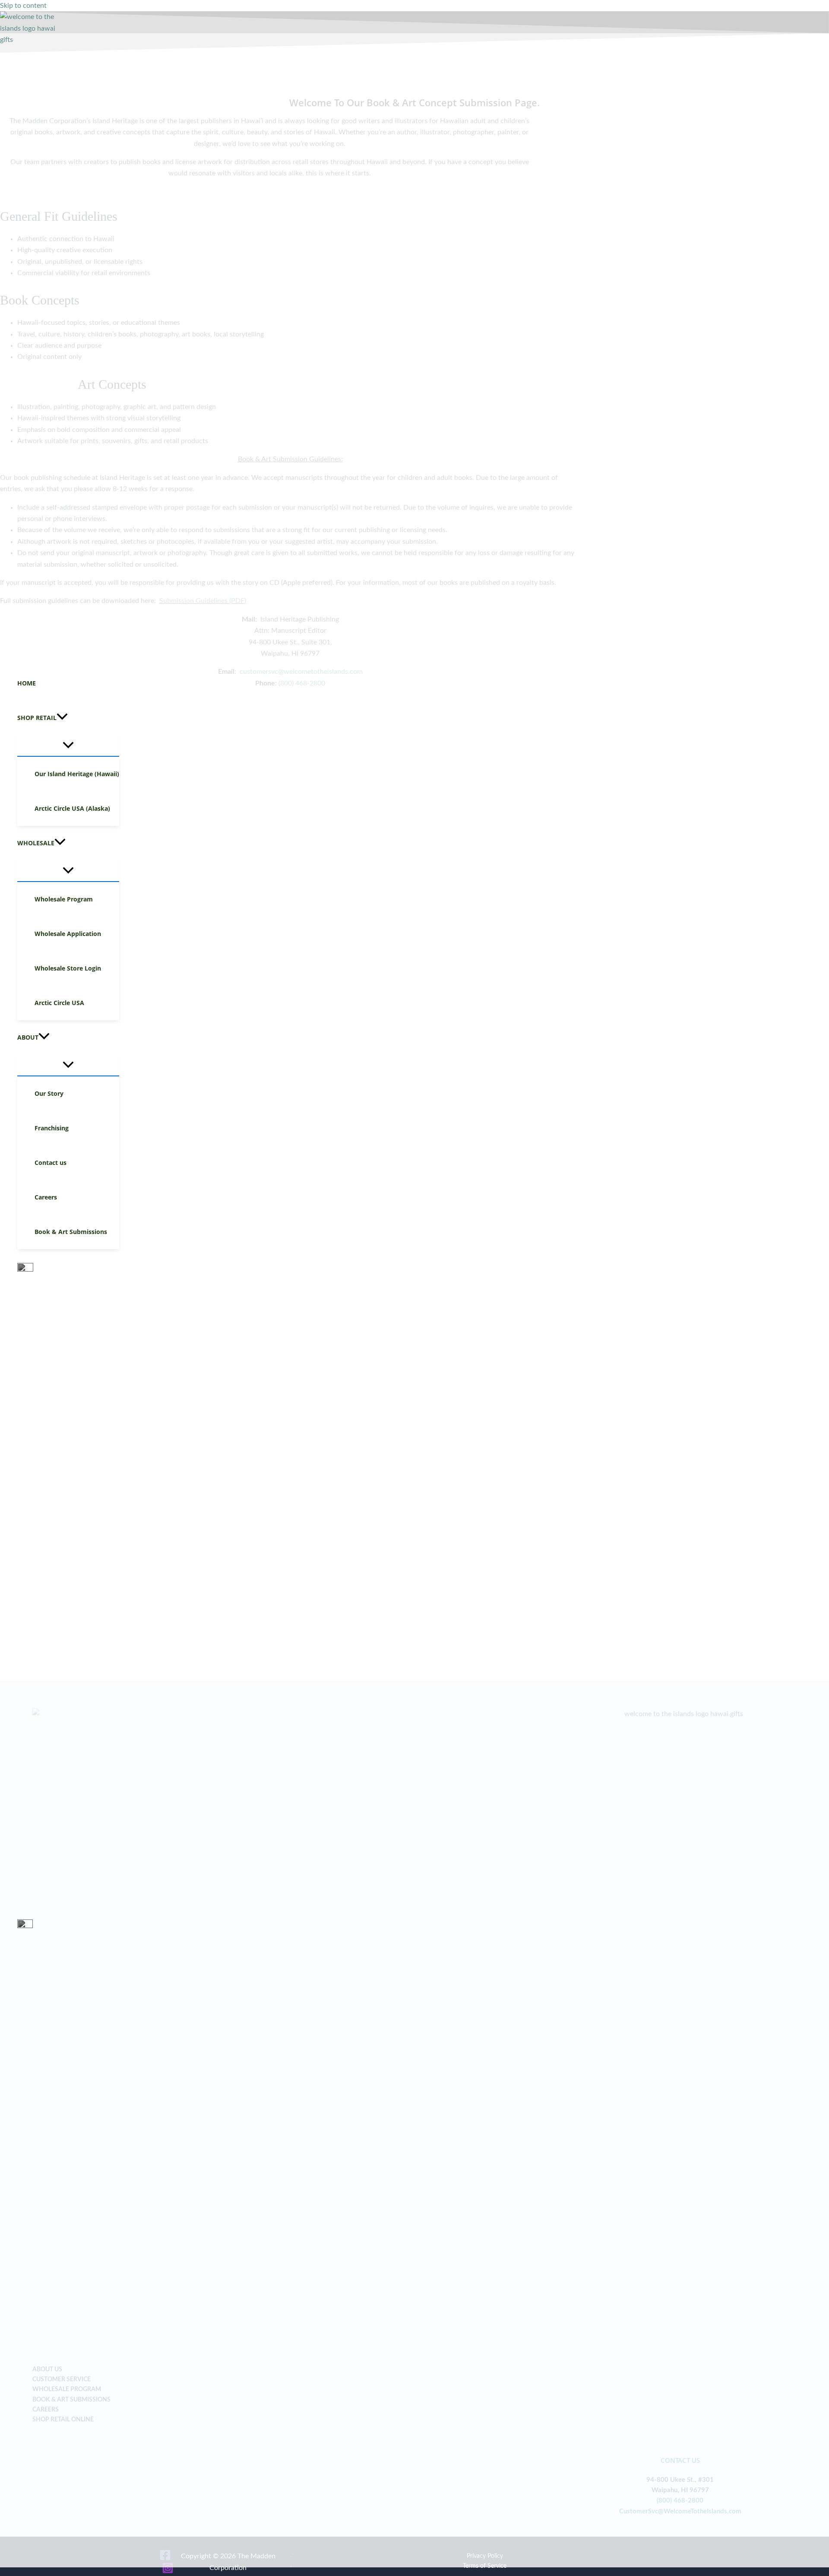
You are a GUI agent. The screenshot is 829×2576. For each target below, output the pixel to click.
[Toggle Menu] (68, 746)
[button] (68, 718)
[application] (62, 718)
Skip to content (23, 6)
